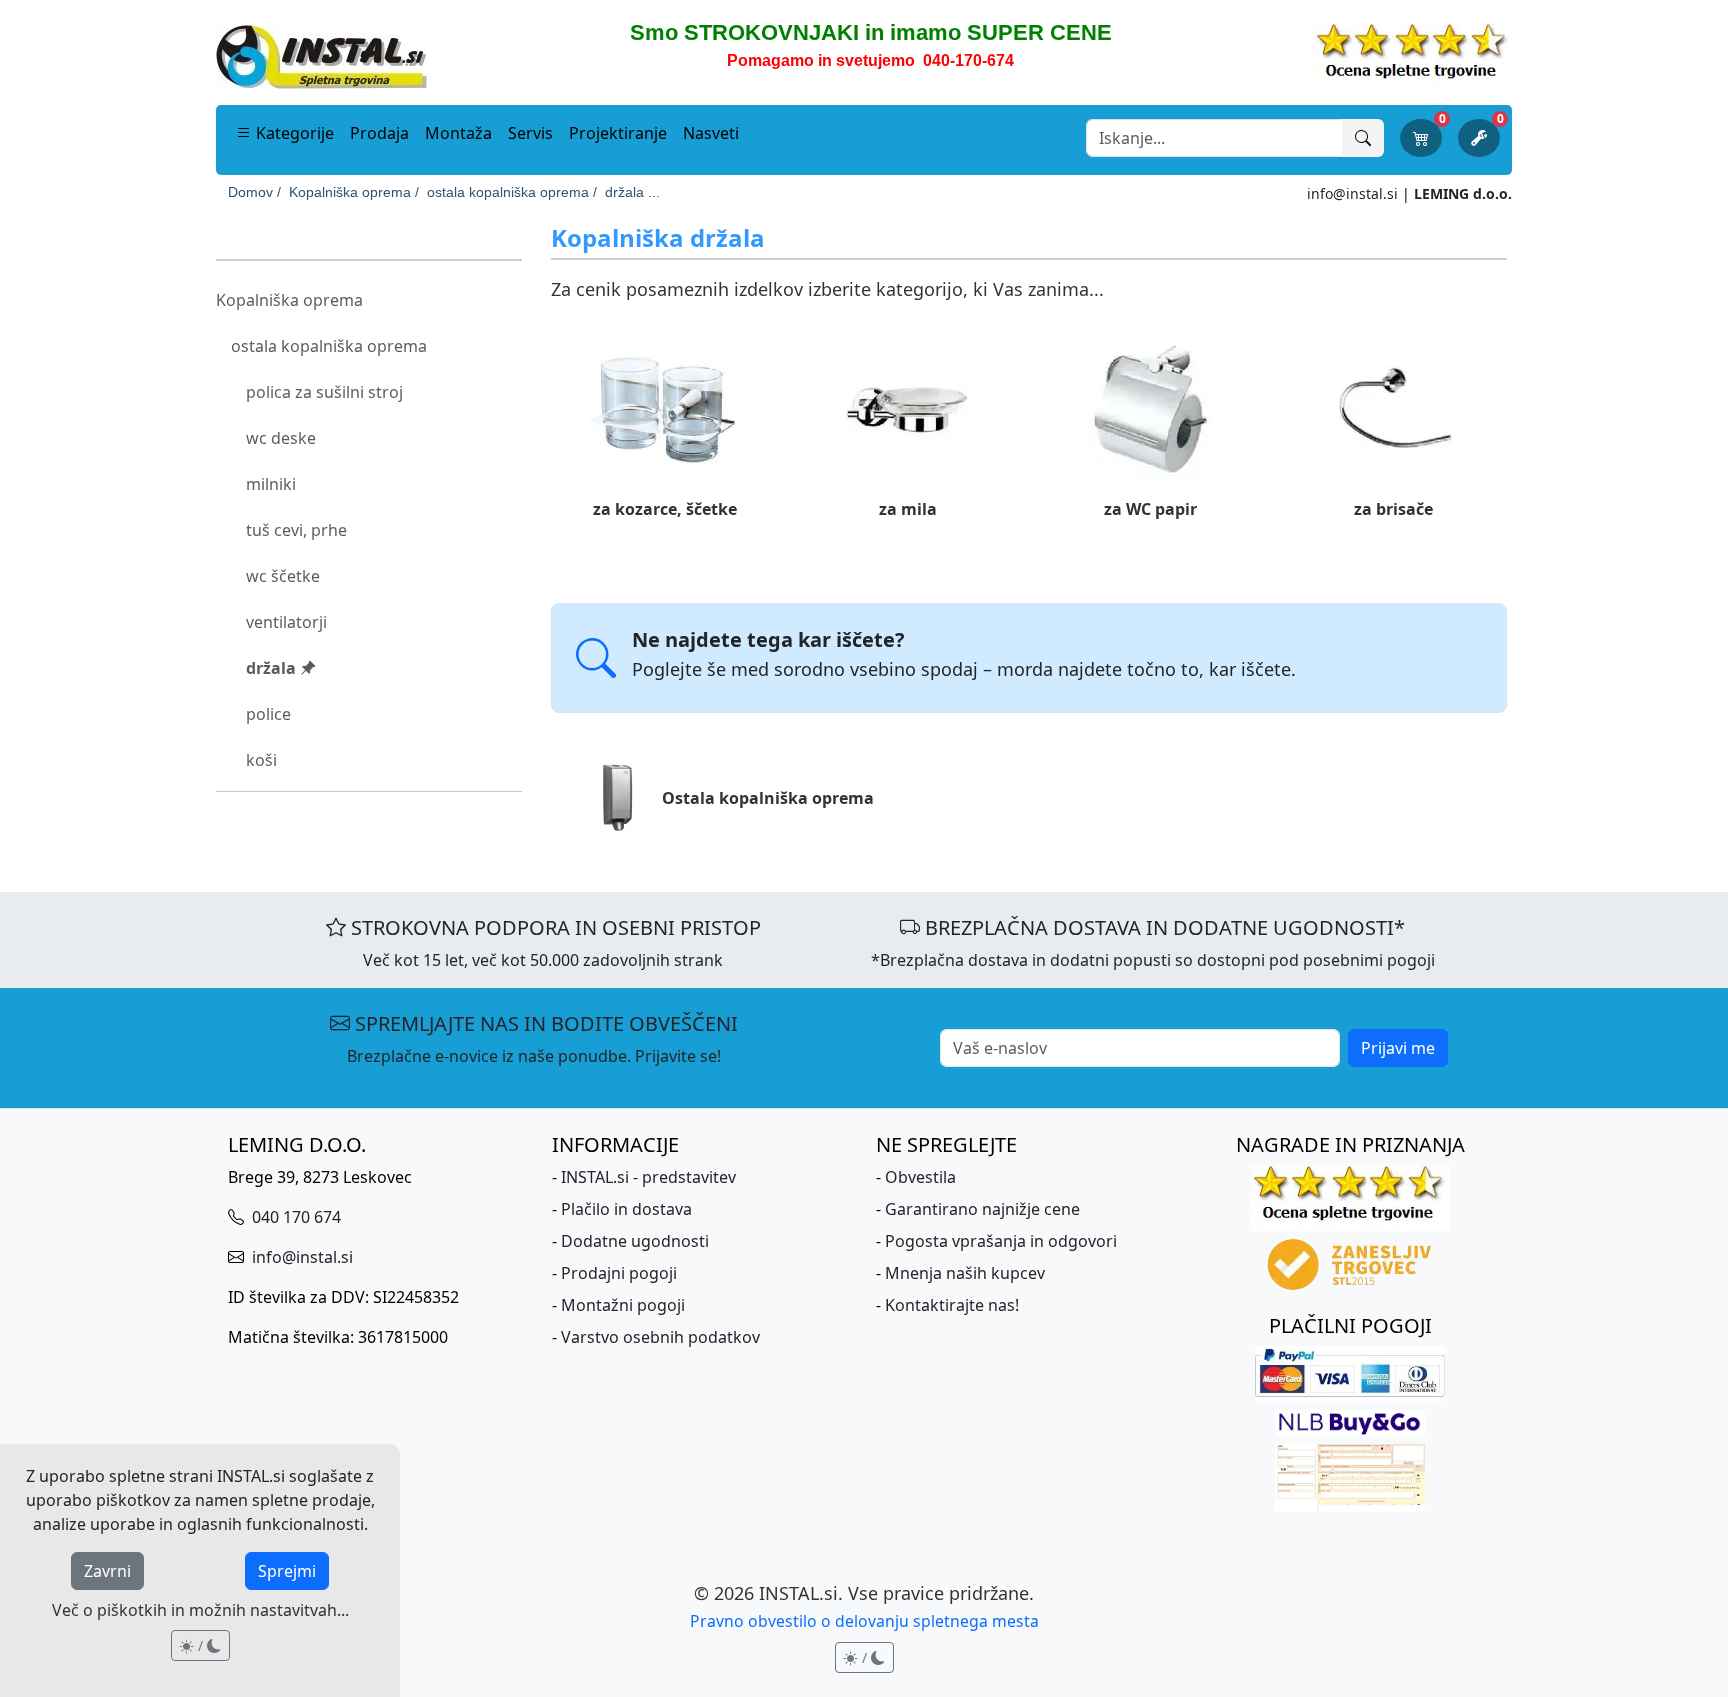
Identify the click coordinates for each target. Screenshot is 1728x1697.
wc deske (281, 438)
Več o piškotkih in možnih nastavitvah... (200, 1610)
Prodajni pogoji (619, 1273)
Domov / (254, 192)
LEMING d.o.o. (1463, 193)
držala (273, 668)
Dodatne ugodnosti (635, 1241)
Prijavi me (1398, 1048)
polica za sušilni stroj (324, 392)
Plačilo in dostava (626, 1209)
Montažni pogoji (623, 1305)
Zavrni (107, 1571)
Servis (530, 133)
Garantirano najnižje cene (982, 1209)
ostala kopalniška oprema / (512, 192)
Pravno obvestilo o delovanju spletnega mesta (864, 1621)
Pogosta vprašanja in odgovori (1001, 1241)
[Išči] (1363, 138)
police (268, 714)
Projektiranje (618, 133)
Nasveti (711, 133)
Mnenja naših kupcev (965, 1273)
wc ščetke (283, 576)
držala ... (632, 192)
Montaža (458, 133)
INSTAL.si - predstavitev (648, 1177)
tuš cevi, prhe (296, 530)
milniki (271, 484)
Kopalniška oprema (289, 300)
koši (261, 760)
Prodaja (379, 133)
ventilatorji (286, 622)
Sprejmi (287, 1571)
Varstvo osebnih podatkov (660, 1337)
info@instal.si (1352, 193)
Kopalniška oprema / (354, 192)
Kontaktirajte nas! (952, 1305)
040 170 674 (294, 1217)
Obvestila (920, 1177)
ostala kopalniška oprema (329, 346)
